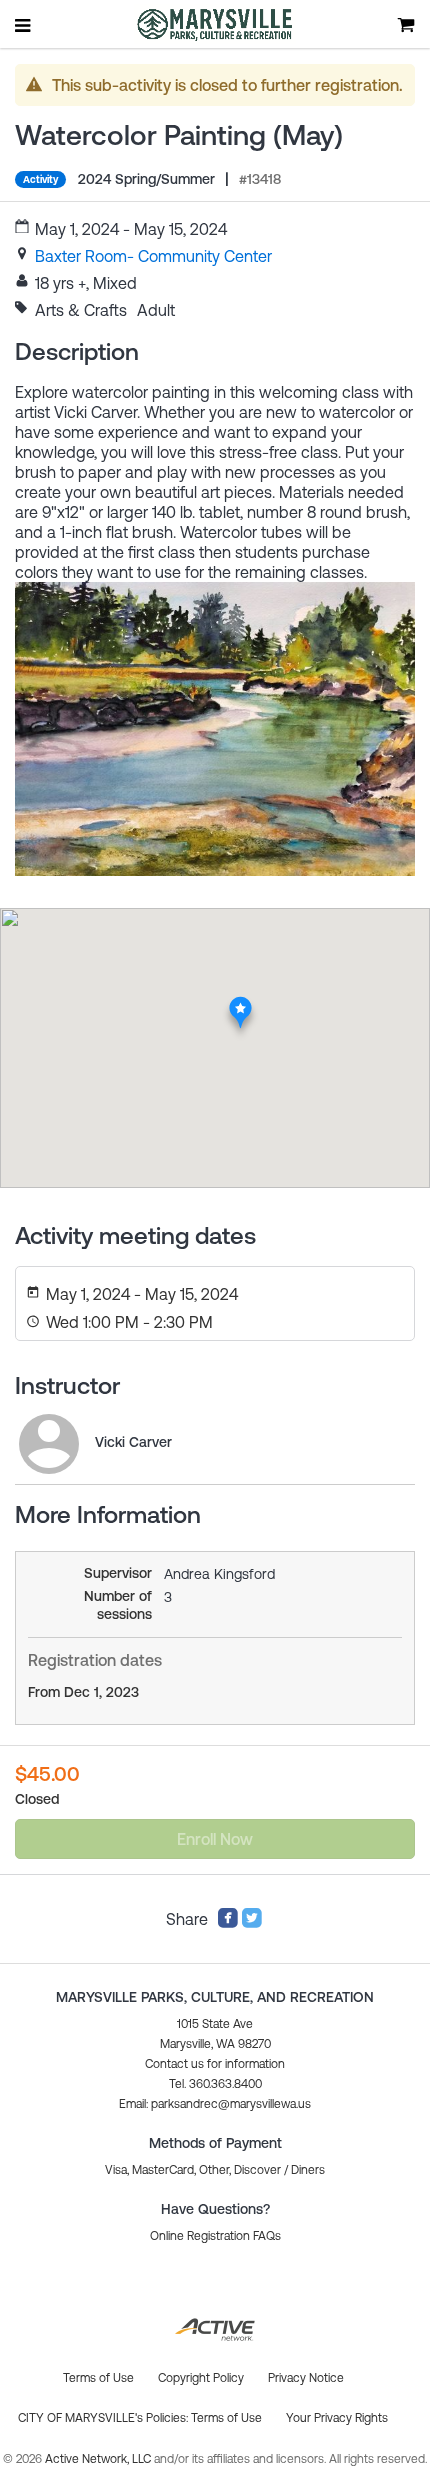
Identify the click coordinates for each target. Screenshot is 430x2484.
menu (24, 25)
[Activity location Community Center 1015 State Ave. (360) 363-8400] (240, 1002)
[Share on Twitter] (252, 1923)
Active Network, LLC (99, 2459)
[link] (153, 256)
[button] (215, 2104)
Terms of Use (226, 2418)
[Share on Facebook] (228, 1923)
